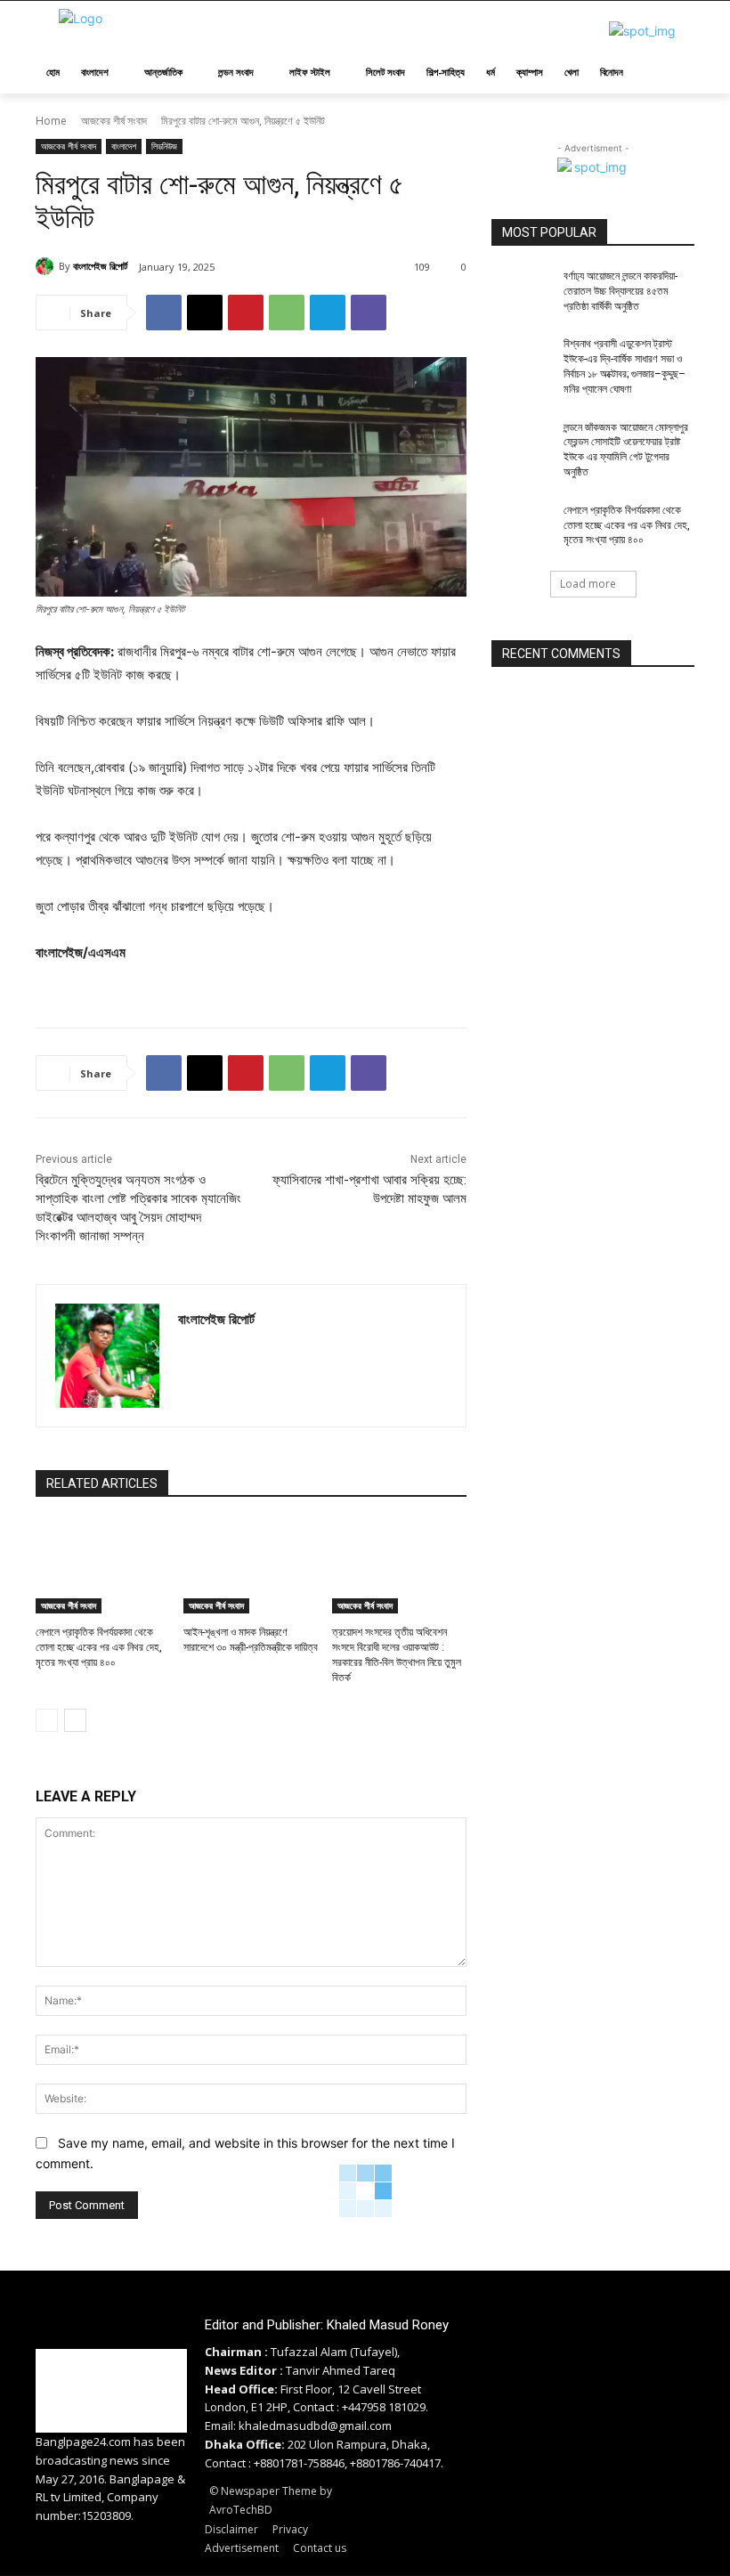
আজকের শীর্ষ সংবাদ (114, 121)
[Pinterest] (246, 313)
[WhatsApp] (287, 313)
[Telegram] (328, 313)
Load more (588, 584)
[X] (205, 313)
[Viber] (369, 313)
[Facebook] (164, 313)
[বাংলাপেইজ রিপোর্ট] (47, 266)
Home (51, 121)
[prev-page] (47, 1720)
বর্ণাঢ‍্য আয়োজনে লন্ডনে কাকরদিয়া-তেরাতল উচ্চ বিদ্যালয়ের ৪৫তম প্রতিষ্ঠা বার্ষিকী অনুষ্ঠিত (620, 291)
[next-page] (75, 1720)
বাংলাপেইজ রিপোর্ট (100, 266)
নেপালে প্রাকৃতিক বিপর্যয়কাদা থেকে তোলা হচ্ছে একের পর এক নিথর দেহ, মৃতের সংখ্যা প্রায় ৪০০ (99, 1647)
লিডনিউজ (164, 146)
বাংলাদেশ (124, 146)
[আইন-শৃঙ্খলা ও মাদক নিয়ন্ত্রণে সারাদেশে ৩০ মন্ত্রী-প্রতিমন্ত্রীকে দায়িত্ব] (251, 1567)
